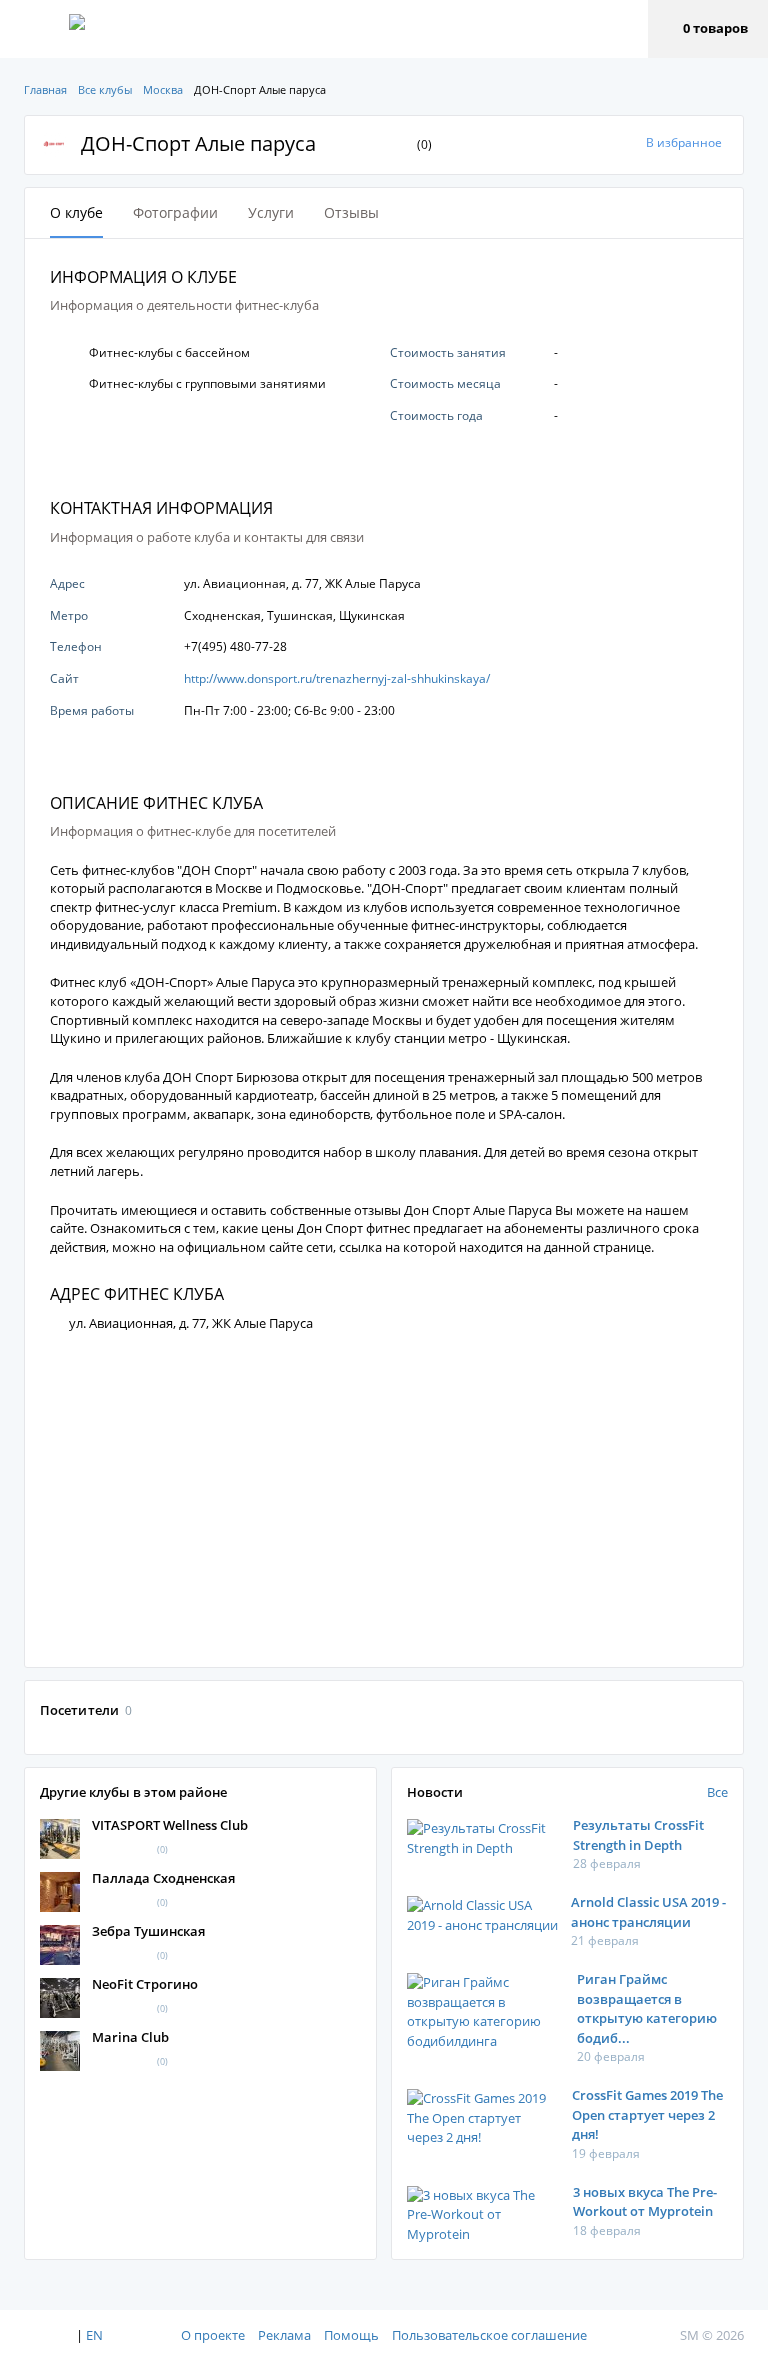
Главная (45, 89)
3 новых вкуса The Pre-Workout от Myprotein (645, 2202)
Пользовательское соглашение (489, 2335)
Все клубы (105, 89)
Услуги (271, 212)
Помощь (351, 2335)
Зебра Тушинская (148, 1931)
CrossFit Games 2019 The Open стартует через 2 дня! (647, 2114)
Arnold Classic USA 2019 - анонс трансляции (648, 1912)
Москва (163, 89)
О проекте (213, 2335)
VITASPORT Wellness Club (170, 1825)
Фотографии (175, 212)
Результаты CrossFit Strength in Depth (638, 1835)
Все (717, 1792)
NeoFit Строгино (145, 1984)
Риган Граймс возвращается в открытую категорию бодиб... (647, 2008)
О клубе (76, 212)
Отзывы (351, 212)
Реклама (284, 2335)
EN (94, 2335)
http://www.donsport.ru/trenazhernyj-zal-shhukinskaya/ (337, 678)
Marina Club (130, 2037)
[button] (708, 29)
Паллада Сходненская (163, 1878)
